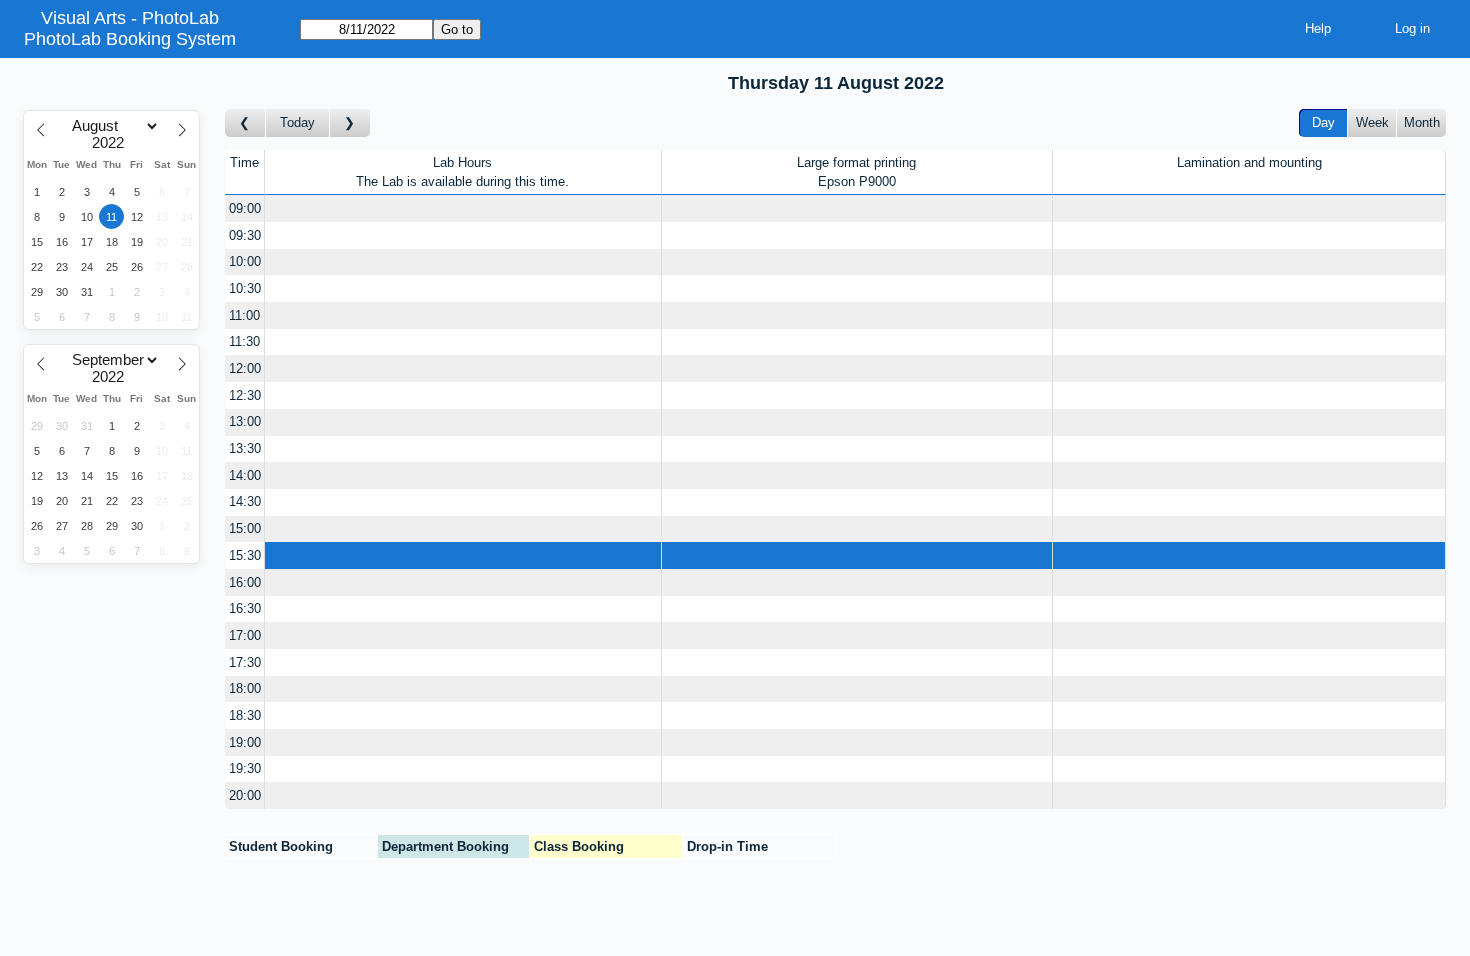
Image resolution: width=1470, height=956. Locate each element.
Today (297, 122)
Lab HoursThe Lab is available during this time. (462, 172)
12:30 (245, 395)
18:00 (245, 688)
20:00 (245, 795)
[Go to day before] (245, 123)
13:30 (245, 448)
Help (1318, 28)
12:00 (245, 368)
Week (1372, 122)
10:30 (245, 288)
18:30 (245, 715)
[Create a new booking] (463, 208)
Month (1422, 122)
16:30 (245, 608)
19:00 (245, 742)
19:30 (245, 768)
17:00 (245, 635)
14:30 (245, 501)
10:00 (245, 261)
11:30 (244, 341)
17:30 (245, 662)
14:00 (245, 475)
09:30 (245, 235)
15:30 (245, 555)
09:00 (245, 208)
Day (1323, 122)
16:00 (245, 582)
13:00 (245, 421)
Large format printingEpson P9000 (856, 172)
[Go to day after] (350, 123)
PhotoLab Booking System (130, 39)
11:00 (244, 315)
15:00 (245, 528)
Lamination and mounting (1249, 162)
